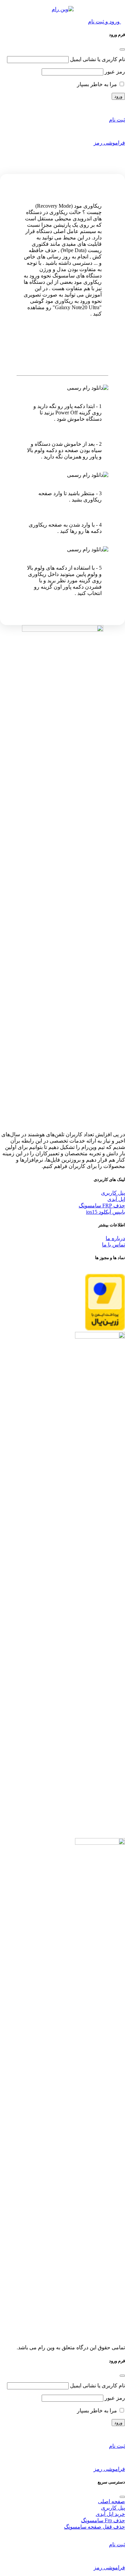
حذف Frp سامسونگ (103, 2520)
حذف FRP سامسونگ (102, 1206)
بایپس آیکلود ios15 (105, 1212)
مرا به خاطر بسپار (98, 84)
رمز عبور (115, 72)
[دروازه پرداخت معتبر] (105, 1329)
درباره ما (115, 1238)
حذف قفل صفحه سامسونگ (94, 2527)
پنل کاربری (113, 1193)
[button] (123, 15)
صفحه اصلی (111, 2501)
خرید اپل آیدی (110, 2514)
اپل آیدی (116, 1199)
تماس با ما (113, 1245)
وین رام (100, 345)
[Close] (122, 49)
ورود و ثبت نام (104, 22)
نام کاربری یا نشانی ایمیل (97, 59)
